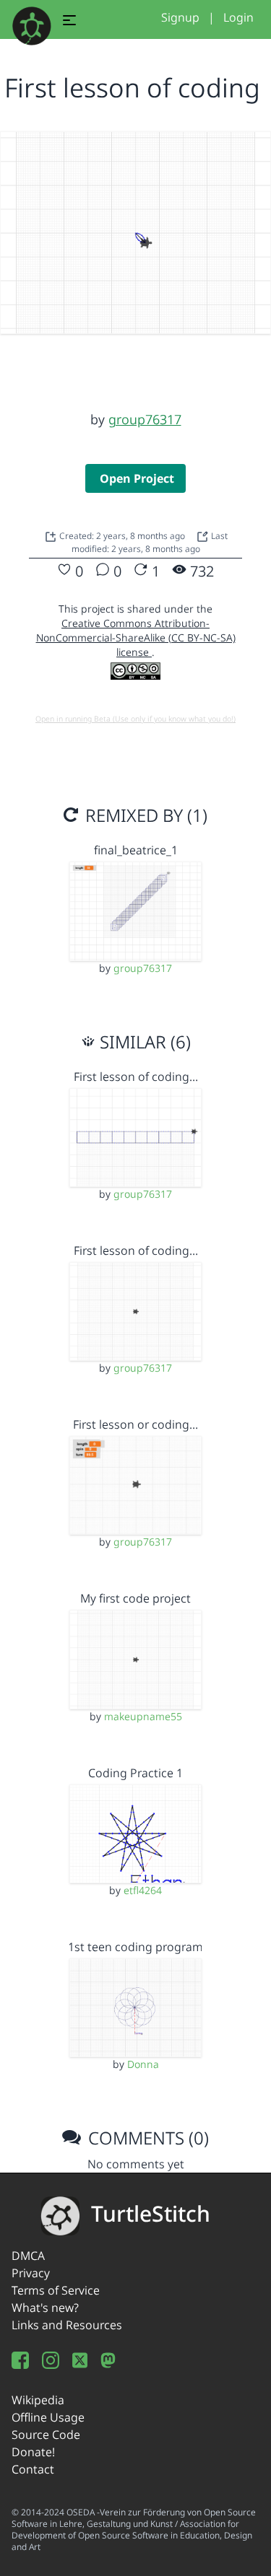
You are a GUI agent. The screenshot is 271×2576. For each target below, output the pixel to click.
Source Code (46, 2435)
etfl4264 (143, 1890)
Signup (180, 17)
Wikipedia (38, 2400)
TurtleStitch (151, 2213)
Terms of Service (56, 2290)
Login (238, 17)
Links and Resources (67, 2325)
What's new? (45, 2308)
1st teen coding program (135, 1947)
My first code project (135, 1598)
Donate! (33, 2452)
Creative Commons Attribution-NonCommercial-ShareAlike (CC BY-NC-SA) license (136, 638)
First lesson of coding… (136, 1077)
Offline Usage (48, 2417)
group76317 (145, 419)
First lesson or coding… (135, 1424)
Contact (33, 2469)
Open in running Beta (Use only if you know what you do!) (135, 719)
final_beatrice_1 (136, 850)
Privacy (31, 2273)
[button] (69, 22)
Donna (143, 2064)
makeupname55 (143, 1716)
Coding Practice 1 (135, 1773)
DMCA (28, 2256)
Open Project (137, 478)
